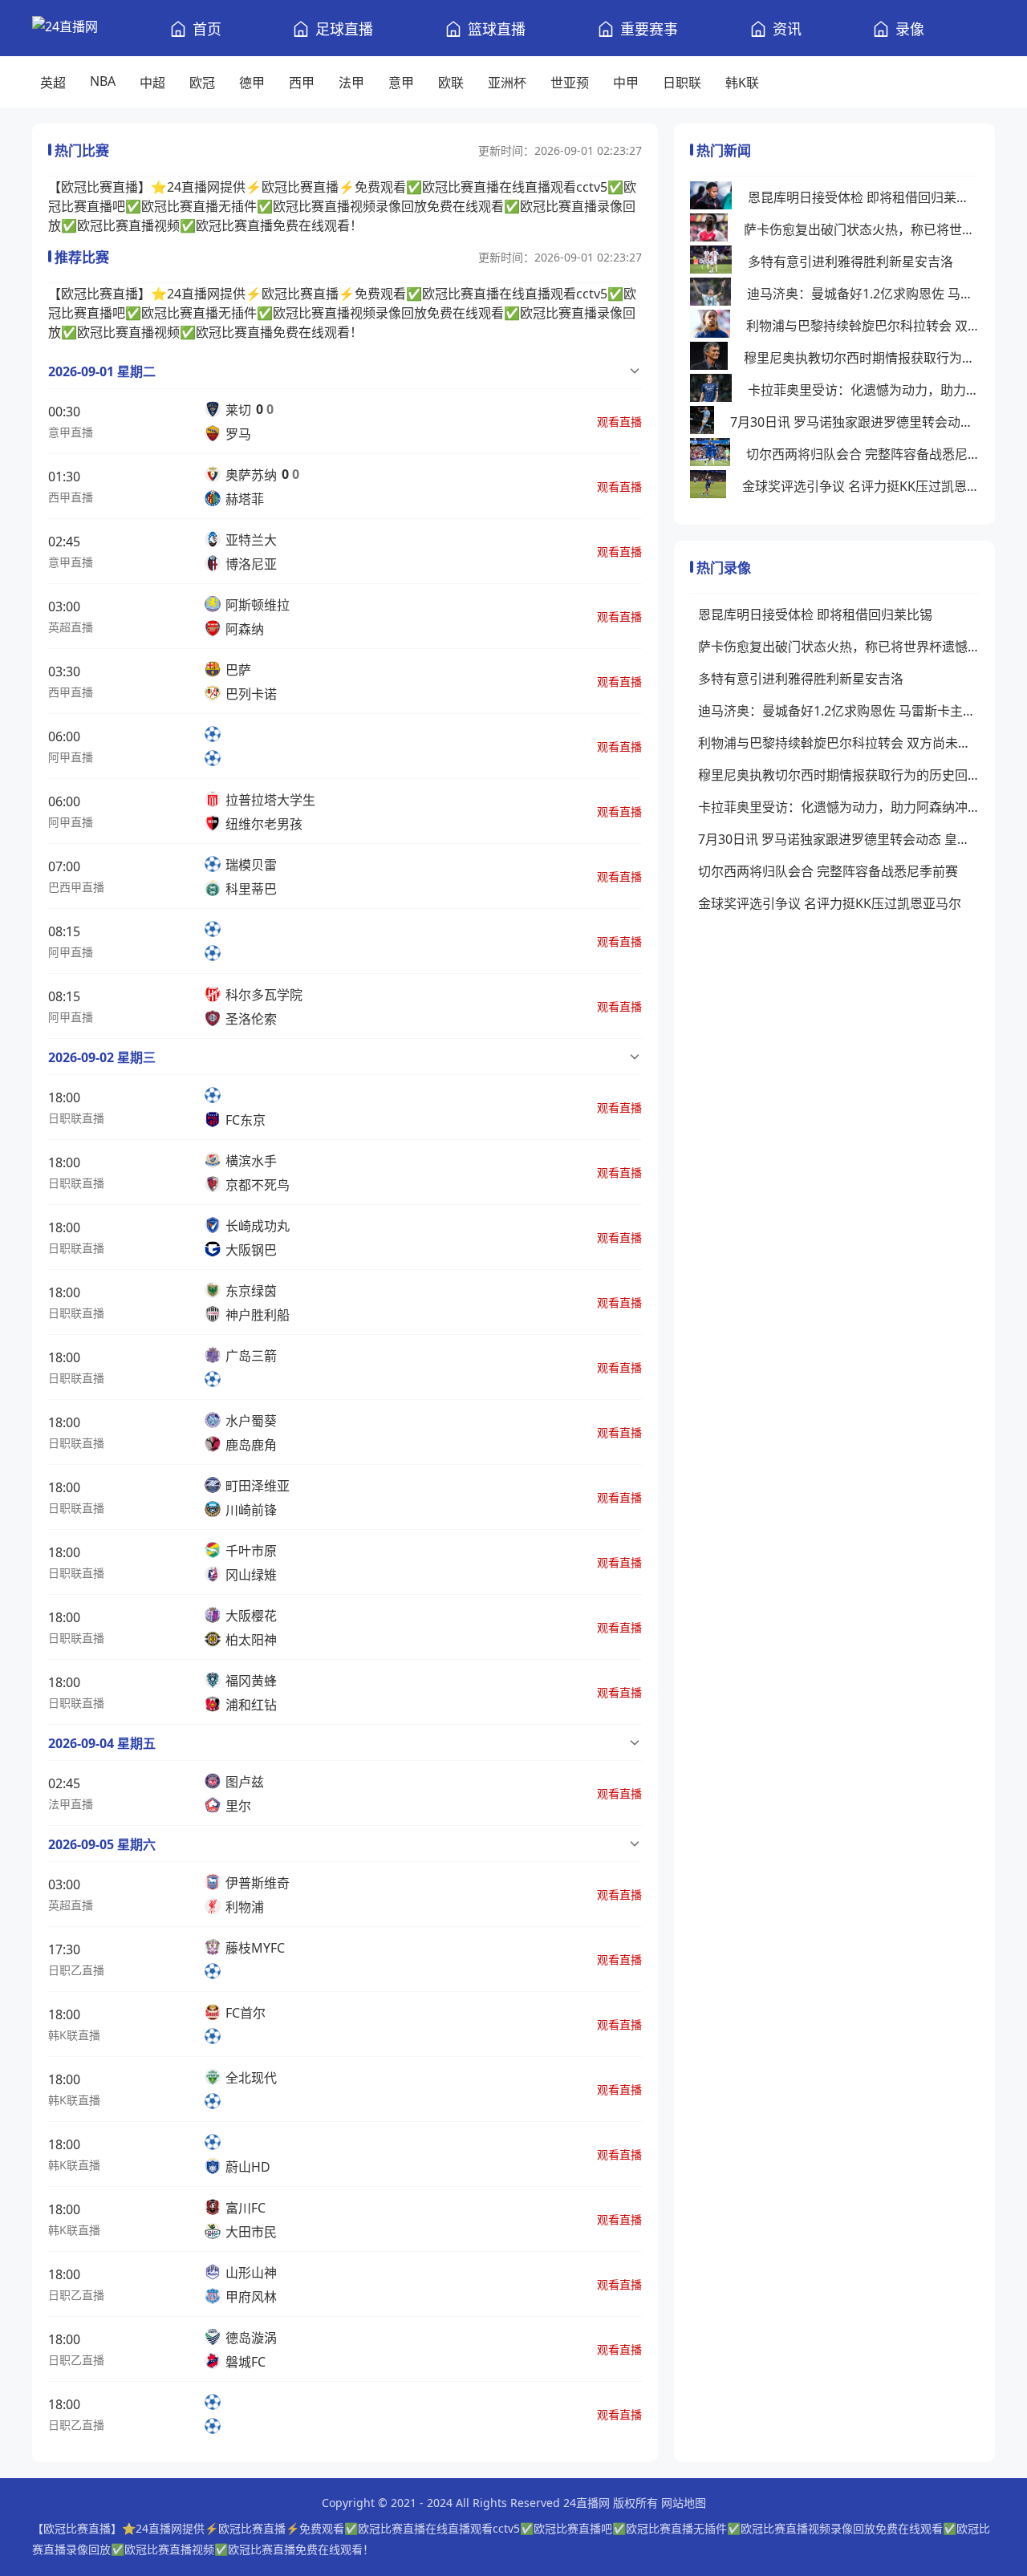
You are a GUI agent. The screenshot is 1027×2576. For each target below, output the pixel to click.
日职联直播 (76, 1118)
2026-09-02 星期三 (102, 1057)
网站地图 (684, 2503)
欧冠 (202, 83)
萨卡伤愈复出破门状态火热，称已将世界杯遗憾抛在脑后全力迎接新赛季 (861, 229)
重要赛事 (649, 29)
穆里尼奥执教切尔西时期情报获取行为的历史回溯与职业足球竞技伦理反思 (861, 358)
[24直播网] (65, 28)
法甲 (351, 83)
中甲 (626, 83)
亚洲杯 (507, 83)
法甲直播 (71, 1804)
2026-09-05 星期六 (102, 1844)
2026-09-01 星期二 (102, 371)
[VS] (217, 746)
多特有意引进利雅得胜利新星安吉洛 (850, 262)
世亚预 (570, 83)
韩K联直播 (74, 2035)
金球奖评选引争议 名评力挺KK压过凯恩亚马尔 (861, 486)
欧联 (451, 83)
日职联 (682, 83)
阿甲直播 (71, 757)
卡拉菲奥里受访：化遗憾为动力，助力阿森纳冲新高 (863, 390)
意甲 (401, 83)
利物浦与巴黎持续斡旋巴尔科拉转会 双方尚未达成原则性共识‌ (863, 326)
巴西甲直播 (76, 887)
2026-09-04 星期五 (102, 1743)
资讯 (787, 29)
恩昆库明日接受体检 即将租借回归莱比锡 (863, 197)
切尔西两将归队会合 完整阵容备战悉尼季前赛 (863, 454)
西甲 (302, 83)
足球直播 (344, 29)
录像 (910, 29)
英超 (53, 83)
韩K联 (742, 83)
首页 (207, 29)
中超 (152, 83)
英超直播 (71, 627)
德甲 (252, 83)
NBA (103, 81)
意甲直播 (71, 432)
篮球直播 (497, 29)
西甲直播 (71, 497)
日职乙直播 (76, 1970)
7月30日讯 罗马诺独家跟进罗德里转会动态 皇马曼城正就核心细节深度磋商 (854, 422)
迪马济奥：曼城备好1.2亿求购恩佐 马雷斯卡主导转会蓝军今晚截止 (863, 294)
